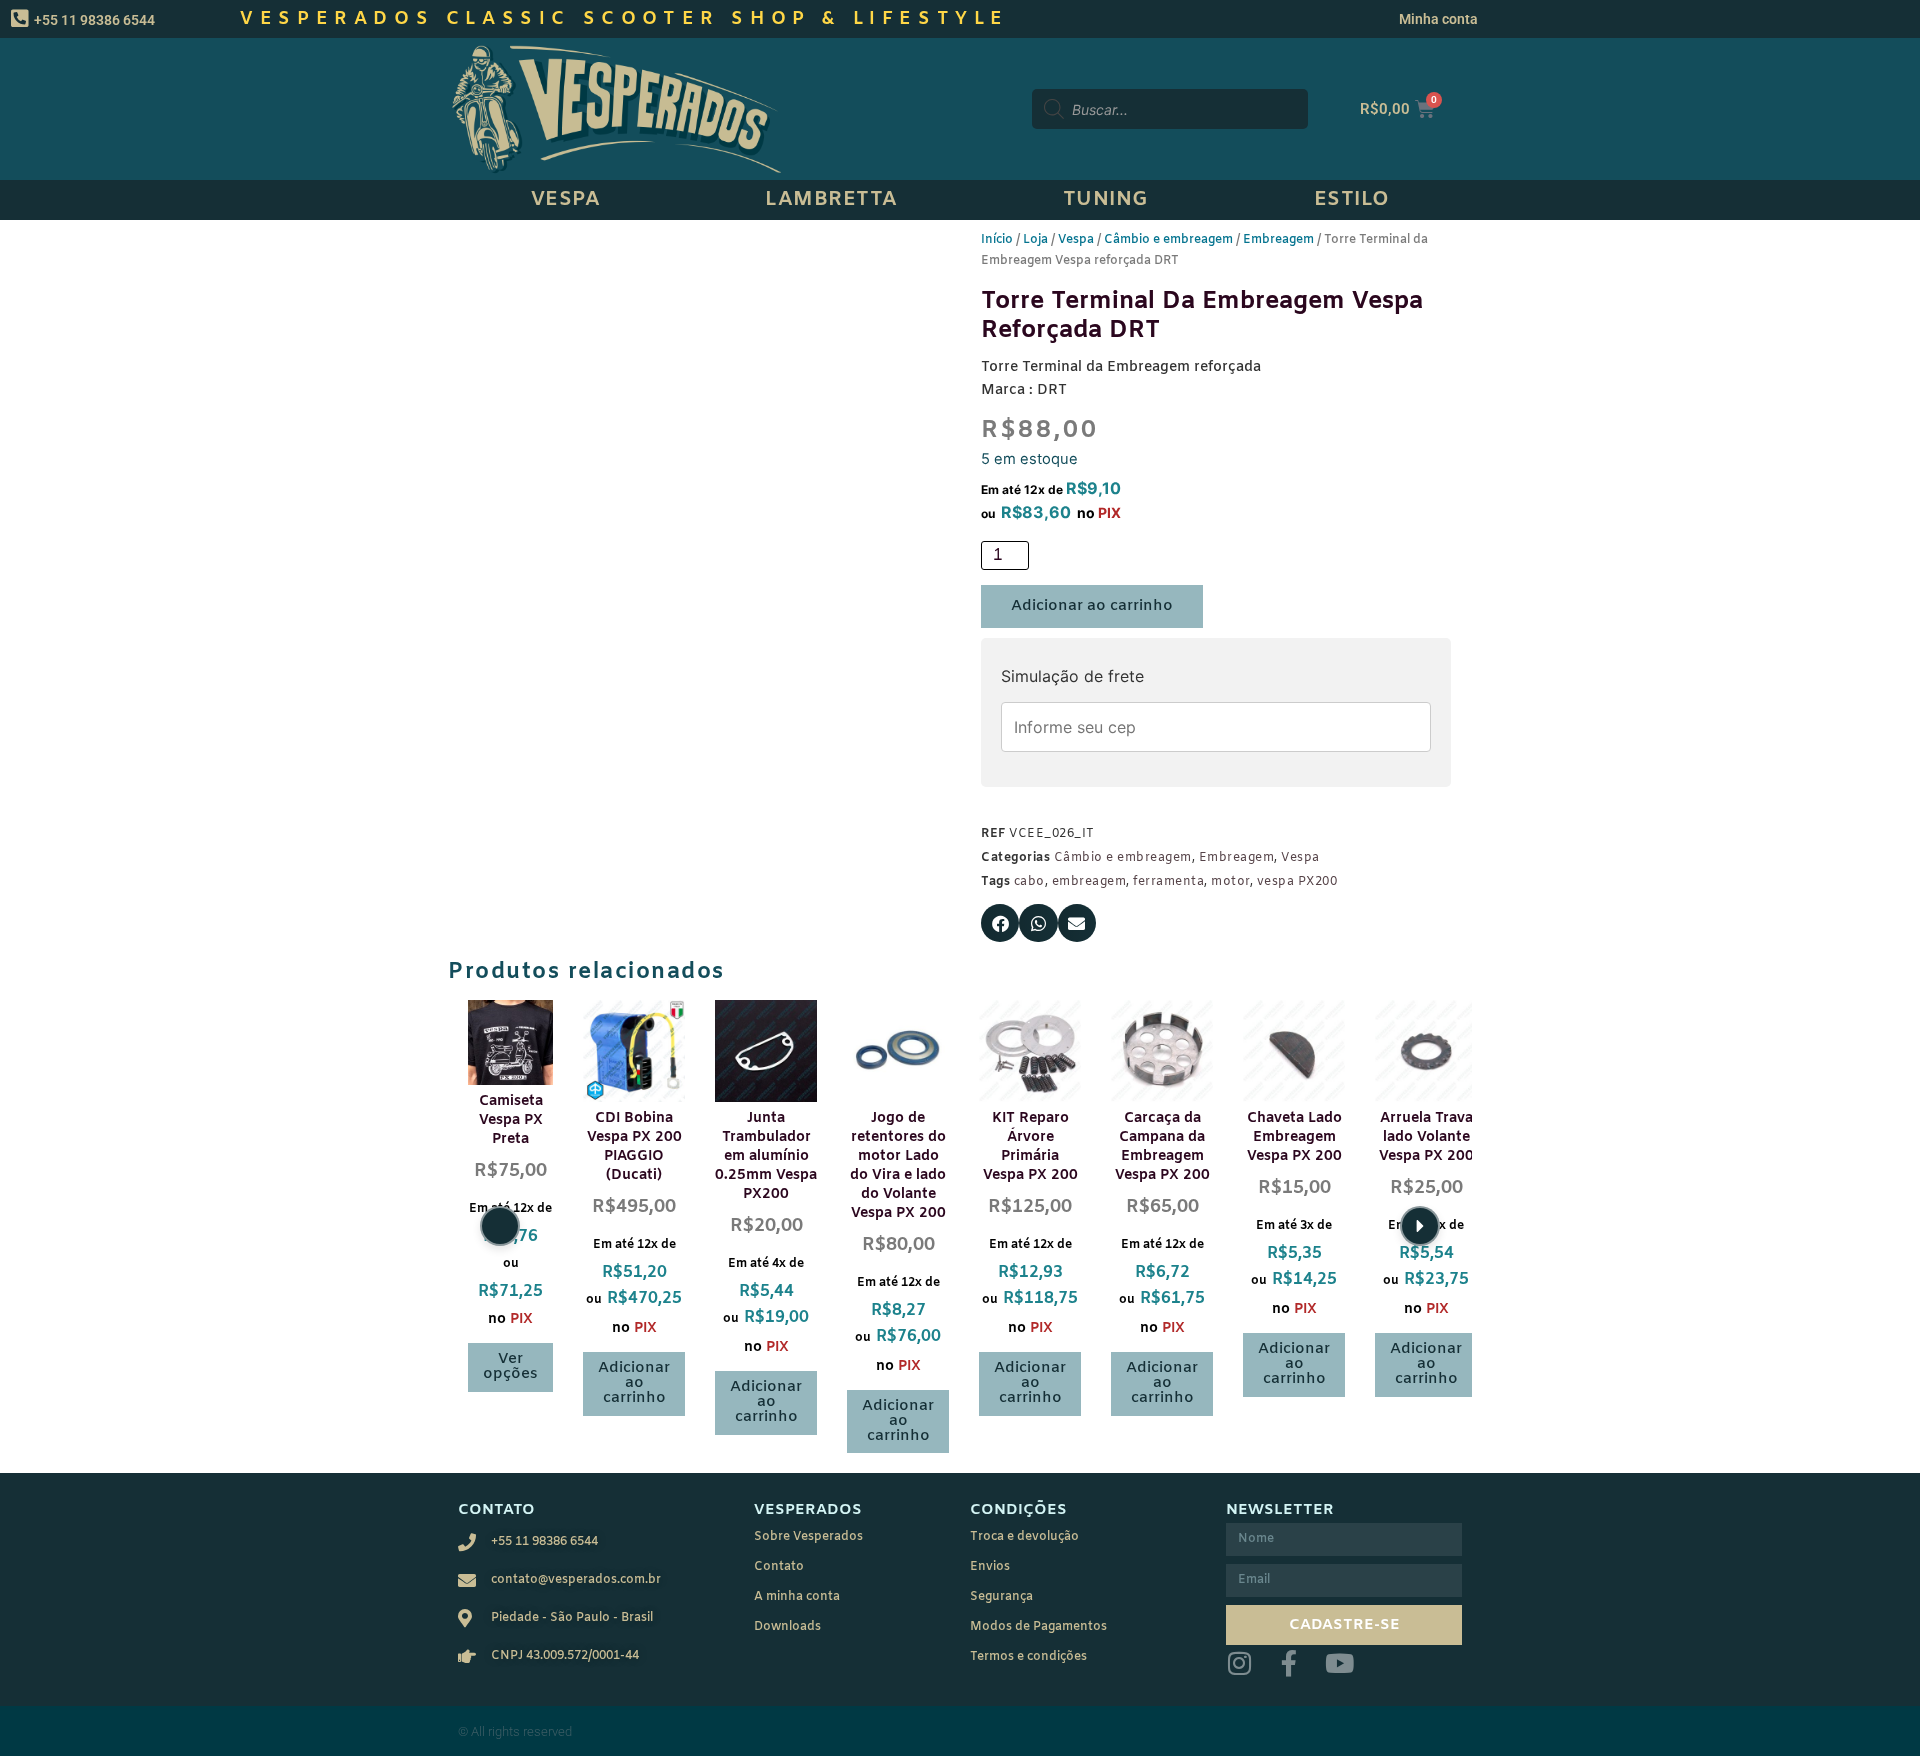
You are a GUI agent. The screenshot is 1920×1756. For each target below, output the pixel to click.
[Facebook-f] (1289, 1663)
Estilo (1352, 199)
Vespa (566, 199)
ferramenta (1168, 882)
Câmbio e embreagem (1168, 240)
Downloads (787, 1627)
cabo (1029, 882)
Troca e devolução (1024, 1537)
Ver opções (510, 1366)
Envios (990, 1567)
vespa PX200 (1297, 882)
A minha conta (797, 1597)
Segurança (1001, 1597)
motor (1230, 882)
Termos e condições (1028, 1657)
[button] (1000, 923)
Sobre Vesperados (808, 1537)
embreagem (1089, 882)
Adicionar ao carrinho (1092, 606)
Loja (1035, 240)
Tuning (1106, 199)
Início (997, 240)
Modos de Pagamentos (1038, 1627)
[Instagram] (1239, 1663)
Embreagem (1278, 240)
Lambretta (831, 199)
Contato (779, 1567)
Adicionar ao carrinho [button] (634, 1383)
